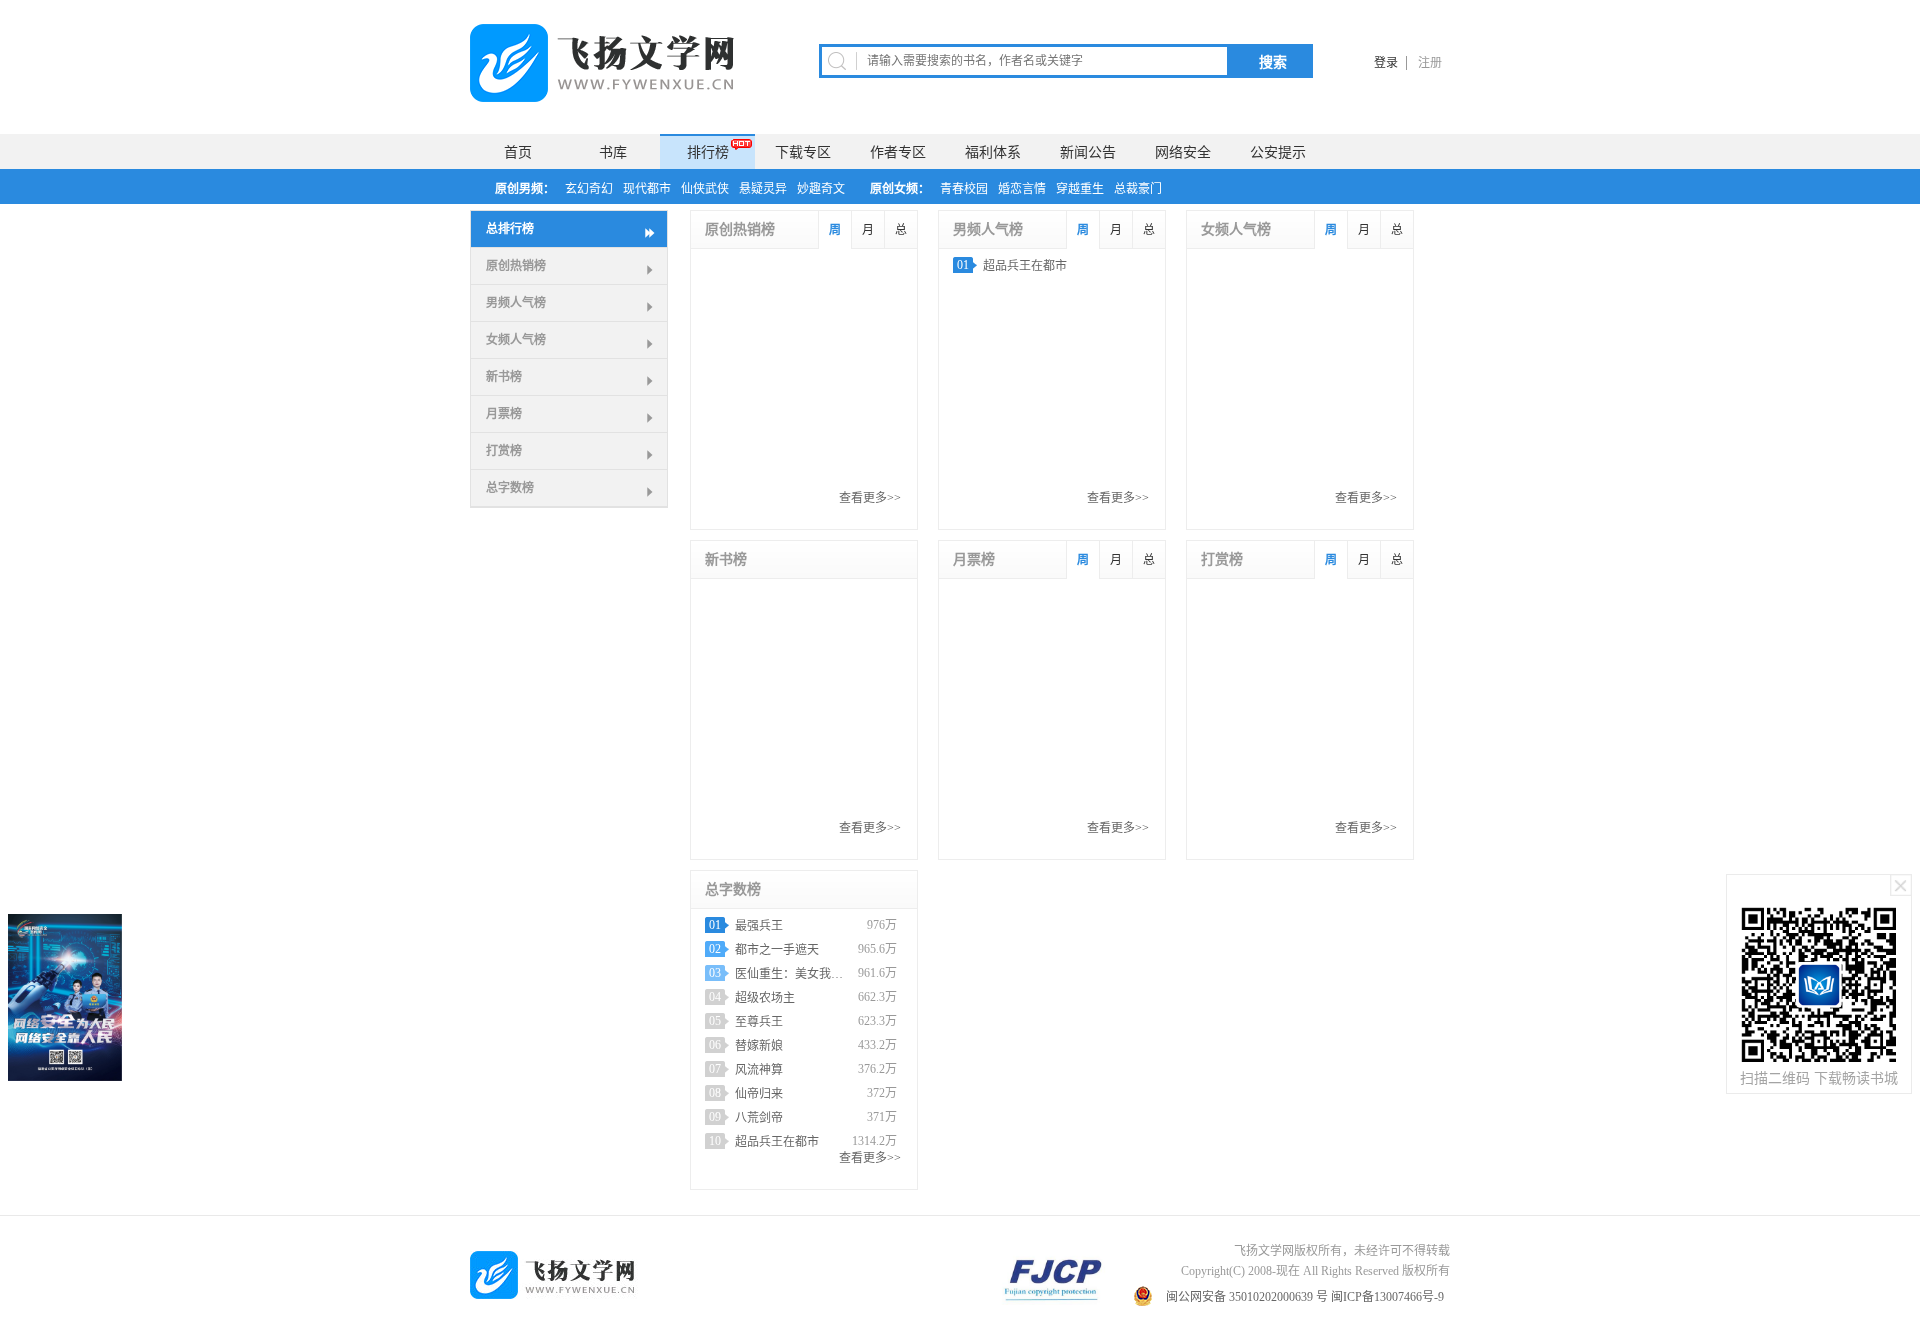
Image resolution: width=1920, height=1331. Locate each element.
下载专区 (803, 152)
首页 (518, 152)
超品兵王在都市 (1025, 266)
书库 (613, 152)
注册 (1430, 63)
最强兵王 (759, 926)
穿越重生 (1080, 189)
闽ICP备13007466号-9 (1389, 1297)
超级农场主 (765, 998)
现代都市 (647, 189)
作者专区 (898, 152)
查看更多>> (870, 498)
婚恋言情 (1022, 189)
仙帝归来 (759, 1094)
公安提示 (1278, 152)
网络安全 (1183, 152)
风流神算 (759, 1070)
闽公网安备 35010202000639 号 (1247, 1297)
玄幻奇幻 (589, 189)
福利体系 (993, 152)
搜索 (1273, 62)
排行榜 (708, 152)
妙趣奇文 (821, 189)
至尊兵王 (759, 1022)
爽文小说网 (609, 63)
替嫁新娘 (759, 1046)
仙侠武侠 (705, 189)
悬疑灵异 (763, 189)
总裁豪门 (1138, 189)
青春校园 (964, 189)
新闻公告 (1088, 152)
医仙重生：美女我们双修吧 (793, 974)
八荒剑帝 (759, 1118)
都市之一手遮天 (777, 950)
